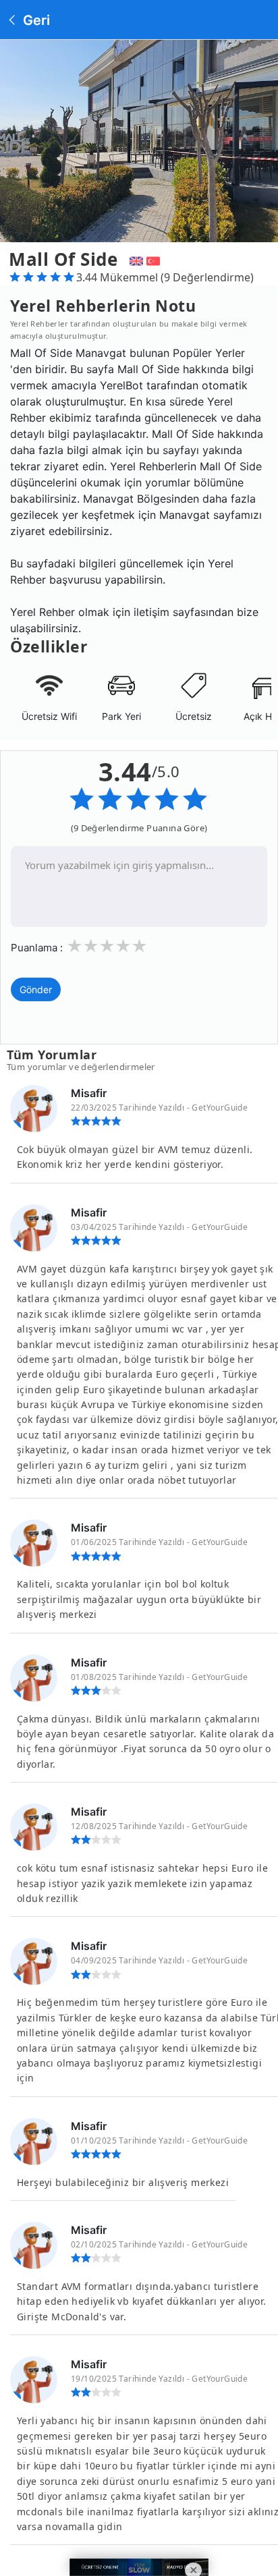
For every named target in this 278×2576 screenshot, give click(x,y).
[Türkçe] (155, 259)
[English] (135, 259)
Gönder (36, 989)
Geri (35, 20)
